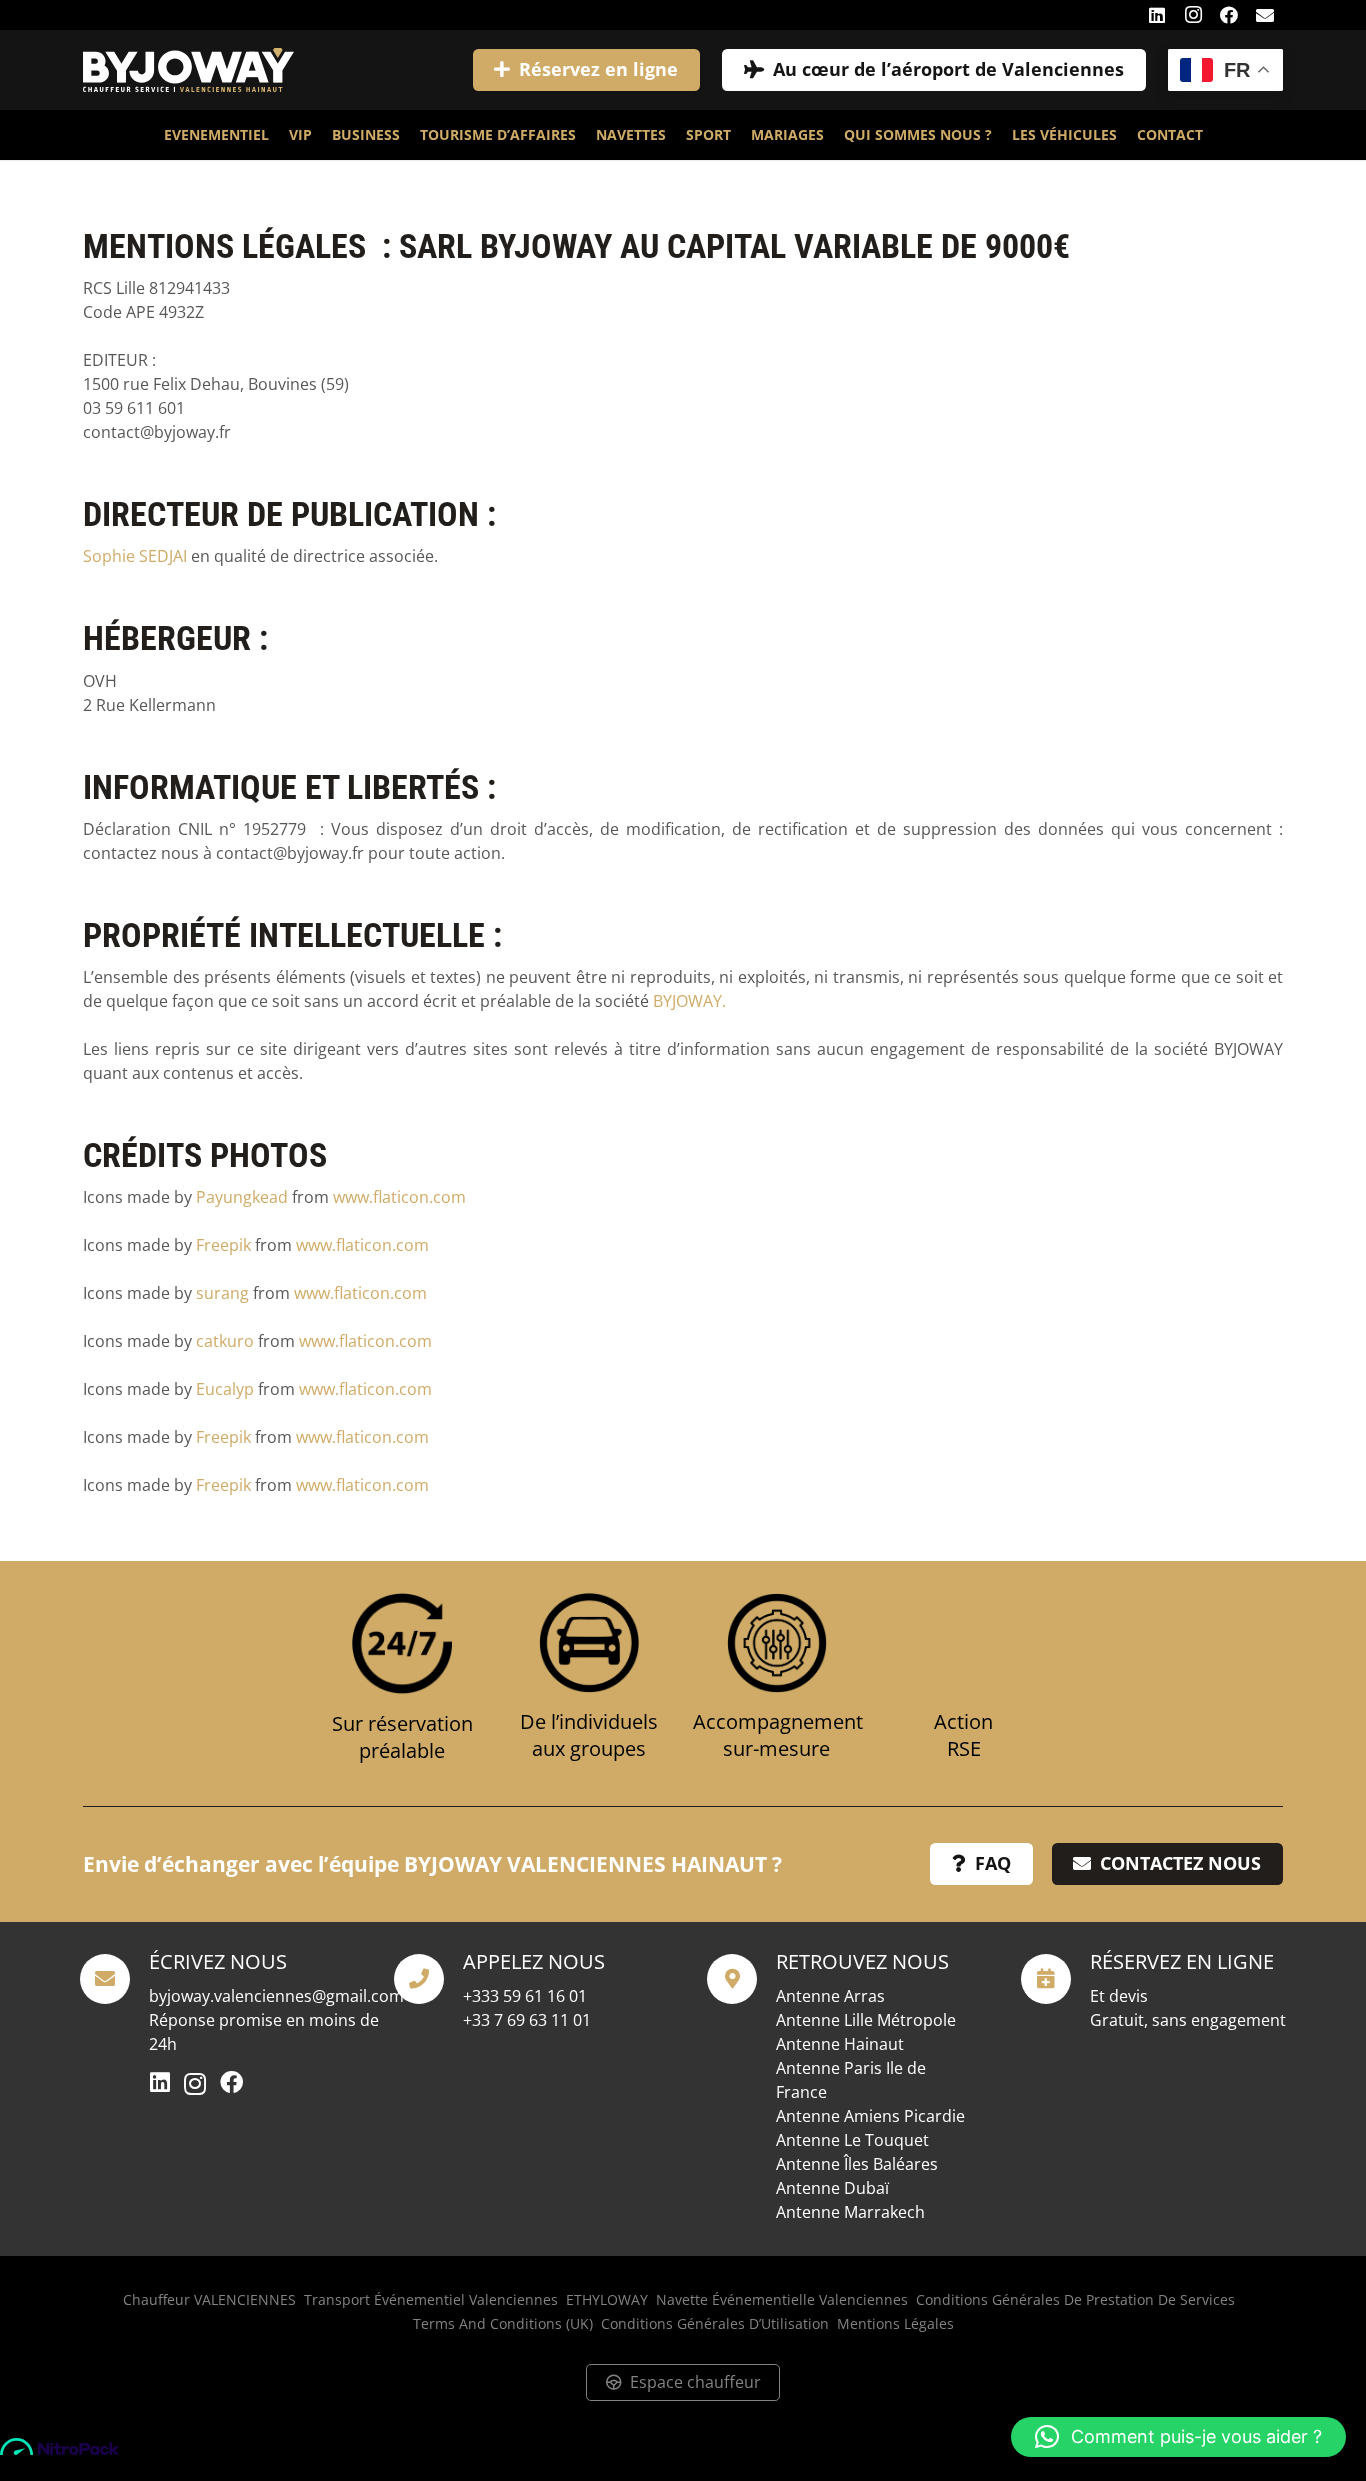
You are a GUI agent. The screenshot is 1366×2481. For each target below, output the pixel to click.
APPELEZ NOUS (534, 1961)
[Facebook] (231, 2082)
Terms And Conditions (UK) (503, 2323)
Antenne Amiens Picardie (870, 2116)
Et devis (1119, 1996)
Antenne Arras (830, 1996)
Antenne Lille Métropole (866, 2020)
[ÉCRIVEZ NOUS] (114, 1979)
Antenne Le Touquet (852, 2140)
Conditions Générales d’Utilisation (715, 2323)
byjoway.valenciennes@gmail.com (276, 1996)
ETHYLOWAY (607, 2299)
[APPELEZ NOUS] (428, 1979)
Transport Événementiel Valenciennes (431, 2299)
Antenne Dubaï (832, 2188)
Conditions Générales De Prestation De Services (1075, 2299)
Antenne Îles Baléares (857, 2164)
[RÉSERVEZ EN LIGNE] (1055, 1979)
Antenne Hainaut (840, 2044)
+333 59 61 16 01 (525, 1996)
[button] (1178, 2437)
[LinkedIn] (160, 2082)
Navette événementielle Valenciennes (782, 2299)
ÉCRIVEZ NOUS (218, 1961)
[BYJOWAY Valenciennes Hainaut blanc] (188, 70)
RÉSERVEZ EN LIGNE (1182, 1961)
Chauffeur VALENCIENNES (209, 2299)
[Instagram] (195, 2083)
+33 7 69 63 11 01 (527, 2020)
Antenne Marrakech (850, 2212)
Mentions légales (895, 2323)
